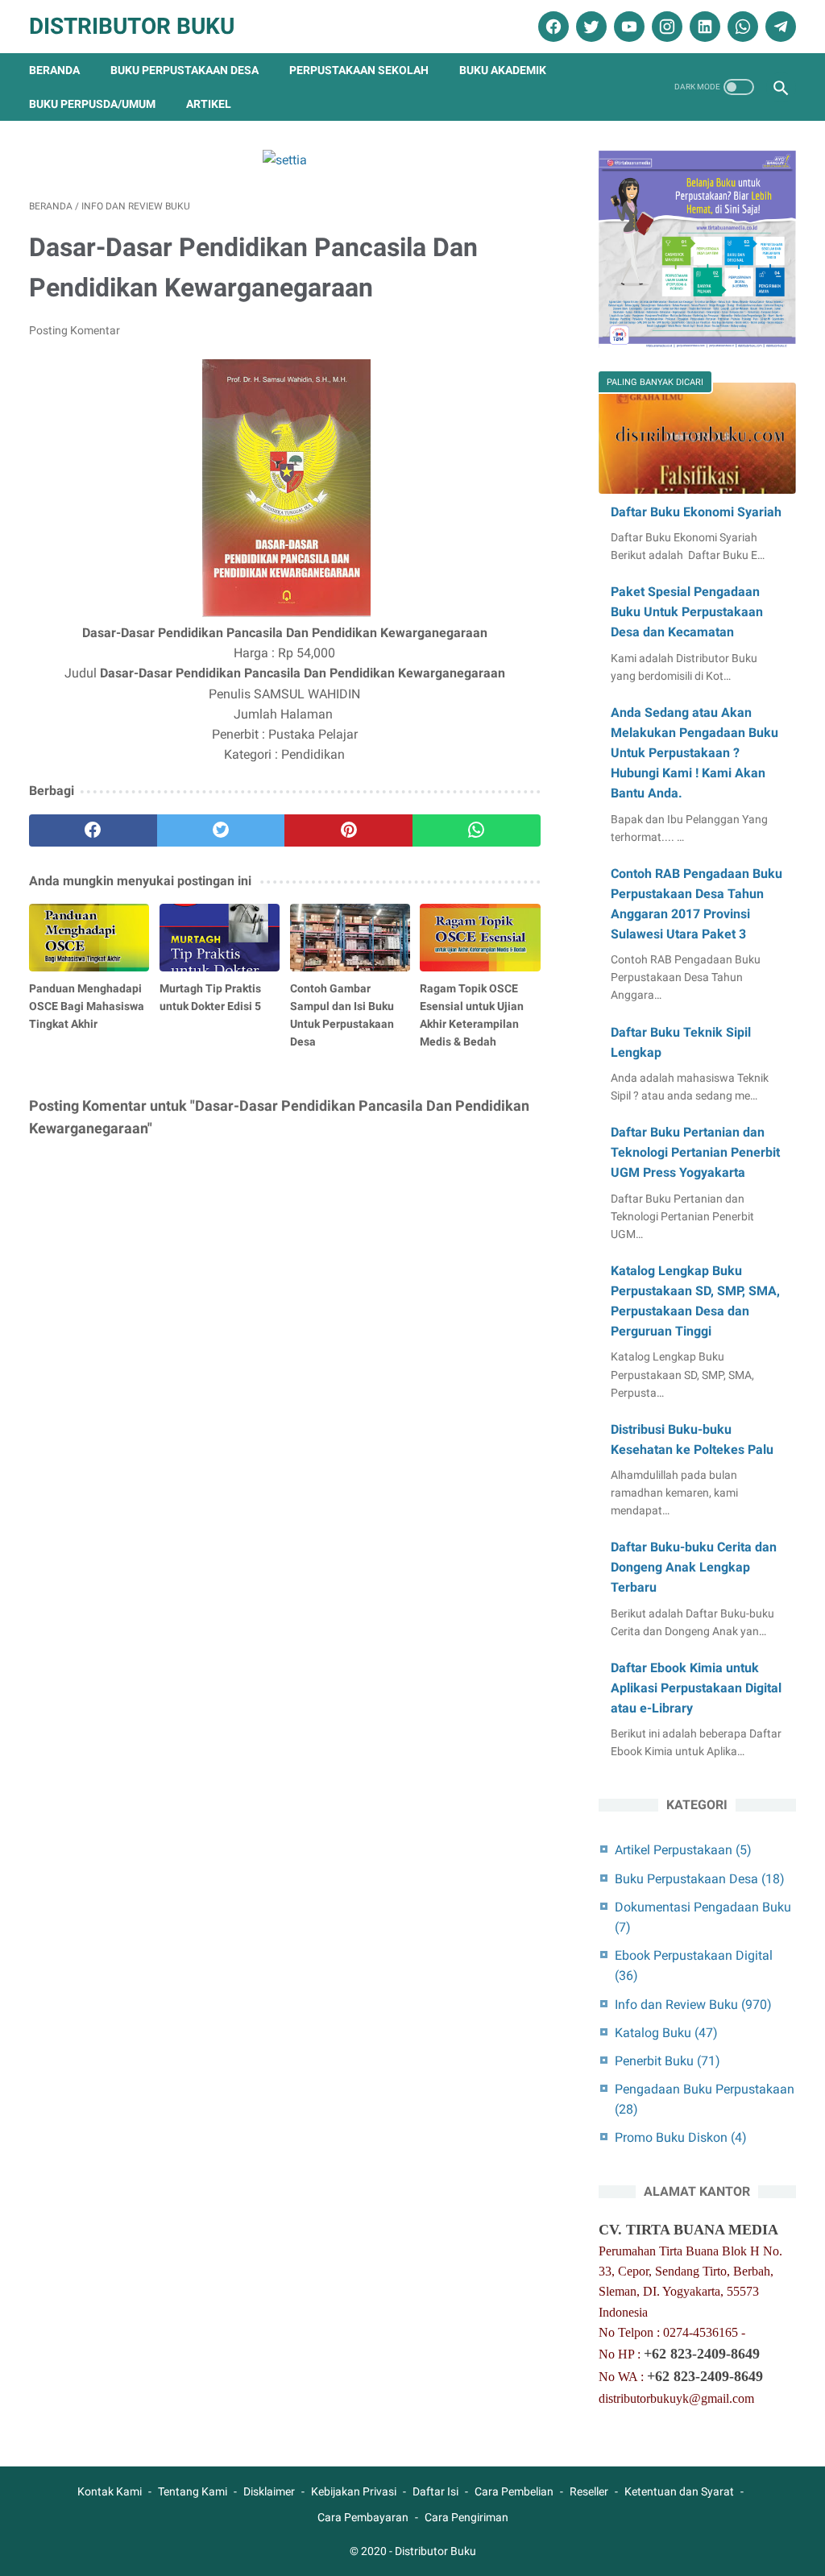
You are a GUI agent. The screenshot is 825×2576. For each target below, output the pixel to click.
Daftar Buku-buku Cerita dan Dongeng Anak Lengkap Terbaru (694, 1567)
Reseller (589, 2491)
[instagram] (665, 27)
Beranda (54, 70)
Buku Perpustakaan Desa (184, 70)
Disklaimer (269, 2491)
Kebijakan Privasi (354, 2491)
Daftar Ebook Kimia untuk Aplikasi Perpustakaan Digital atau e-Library (696, 1688)
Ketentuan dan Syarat (679, 2491)
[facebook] (551, 27)
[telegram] (779, 27)
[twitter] (589, 27)
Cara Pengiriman (466, 2517)
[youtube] (627, 27)
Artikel (209, 104)
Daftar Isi (435, 2491)
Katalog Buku (666, 2033)
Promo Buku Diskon (681, 2137)
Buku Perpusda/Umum (92, 104)
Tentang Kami (193, 2491)
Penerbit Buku (667, 2061)
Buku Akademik (503, 70)
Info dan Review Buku (693, 2004)
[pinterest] (348, 830)
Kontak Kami (110, 2491)
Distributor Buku (132, 26)
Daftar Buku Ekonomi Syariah (696, 512)
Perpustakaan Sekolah (359, 70)
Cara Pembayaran (363, 2517)
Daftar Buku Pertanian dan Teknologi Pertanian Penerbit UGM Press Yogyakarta (695, 1152)
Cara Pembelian (514, 2491)
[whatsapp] (741, 27)
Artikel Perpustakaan (683, 1850)
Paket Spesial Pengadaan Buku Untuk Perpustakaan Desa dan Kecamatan (687, 612)
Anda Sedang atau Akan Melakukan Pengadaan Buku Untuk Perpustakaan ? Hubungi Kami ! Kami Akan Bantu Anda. (694, 753)
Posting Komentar (75, 330)
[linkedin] (703, 27)
